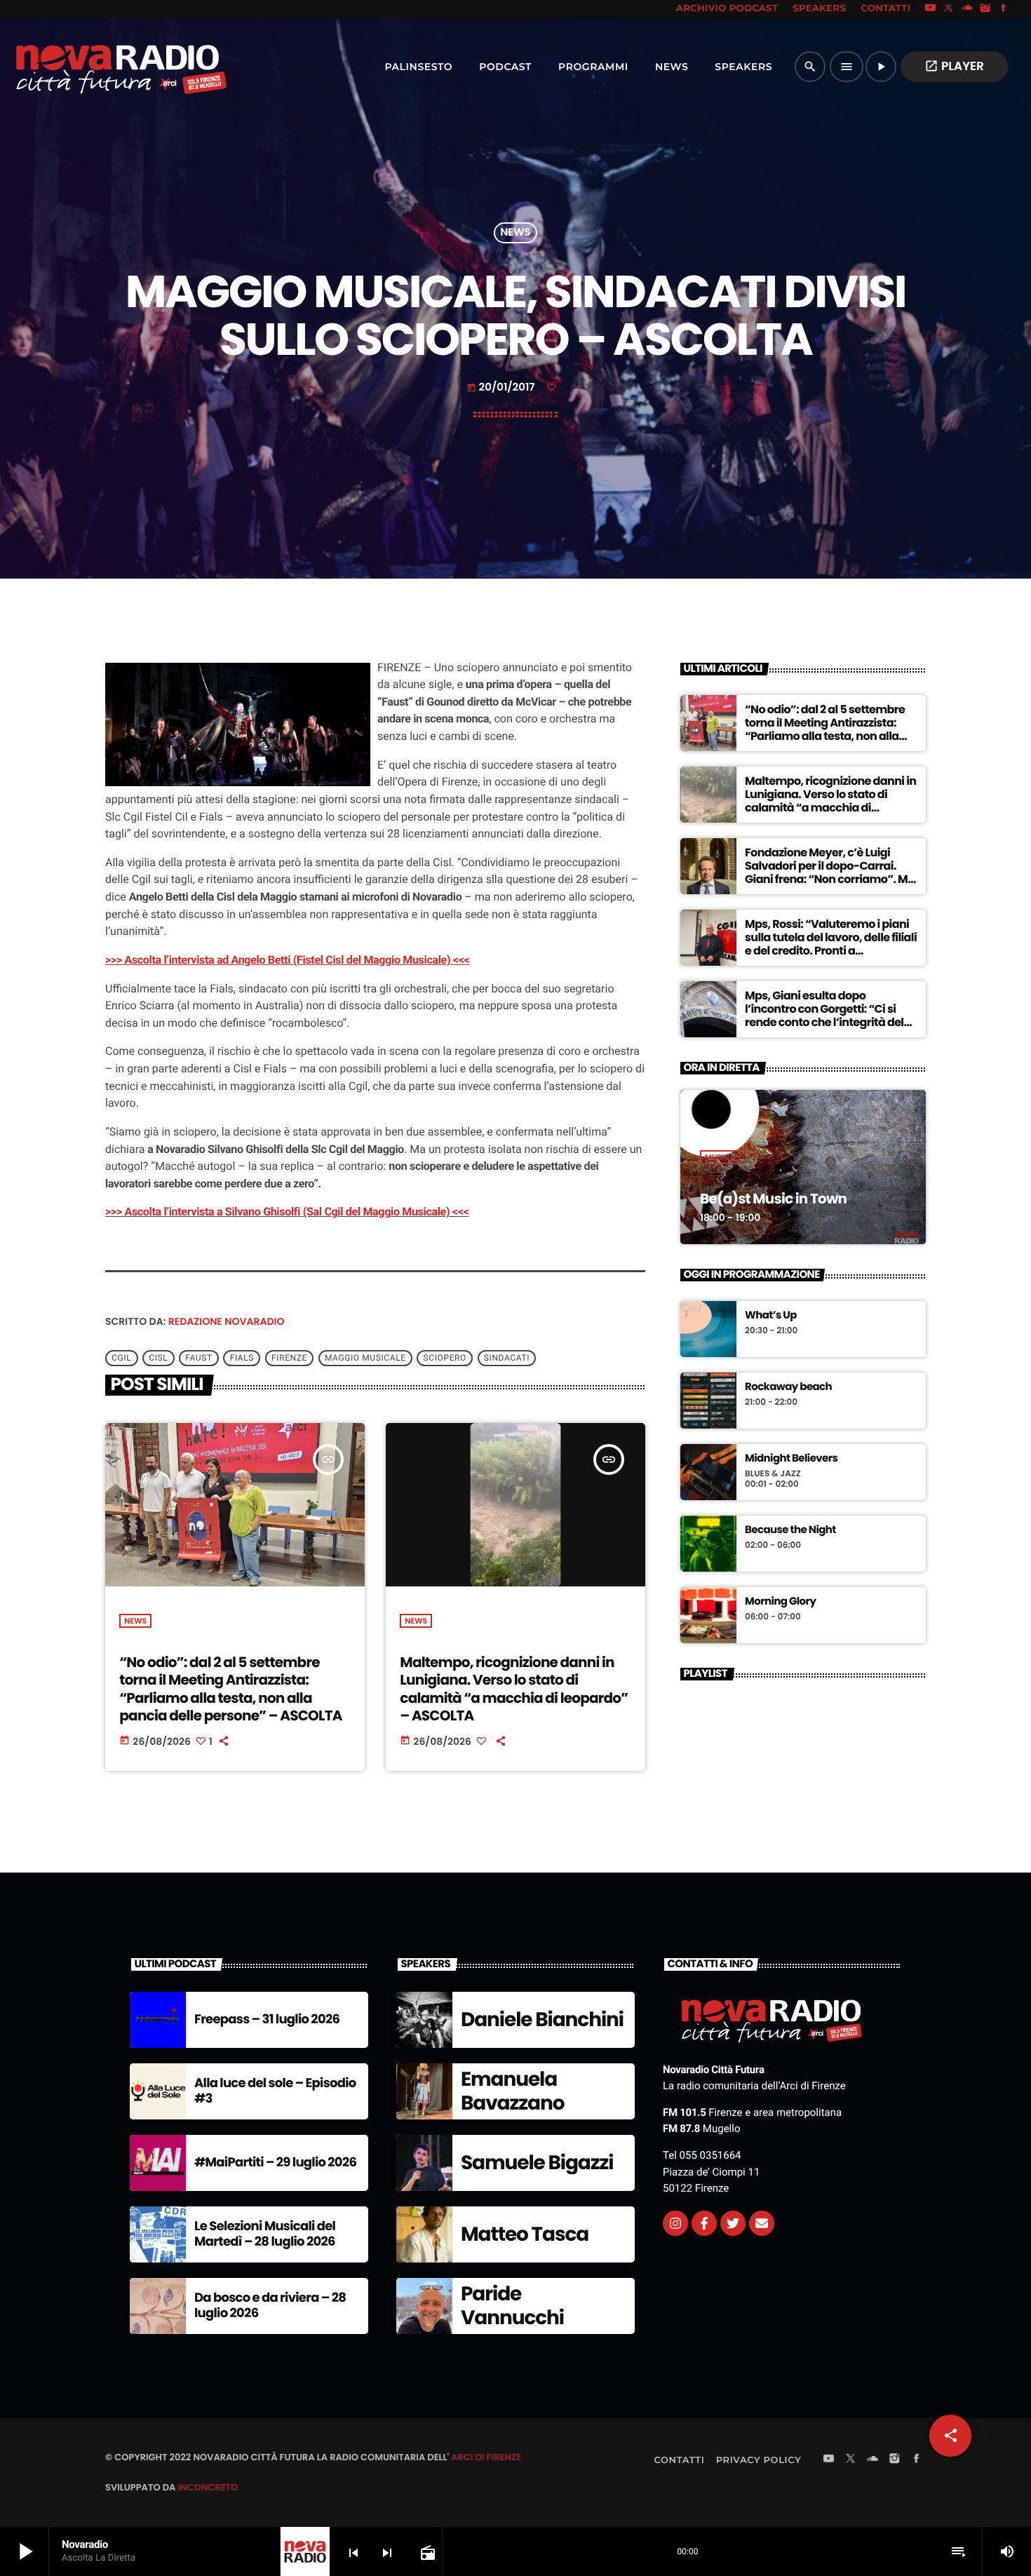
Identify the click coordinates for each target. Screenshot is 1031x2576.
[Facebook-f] (704, 2223)
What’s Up (771, 1316)
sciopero (445, 1358)
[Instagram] (985, 9)
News (515, 233)
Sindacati (507, 1358)
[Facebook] (1004, 9)
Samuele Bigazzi (537, 2163)
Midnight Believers (791, 1459)
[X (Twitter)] (949, 9)
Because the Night (790, 1530)
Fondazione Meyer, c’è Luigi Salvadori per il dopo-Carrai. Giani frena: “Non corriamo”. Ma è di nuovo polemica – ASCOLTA (830, 873)
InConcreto (208, 2487)
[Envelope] (762, 2223)
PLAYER (954, 66)
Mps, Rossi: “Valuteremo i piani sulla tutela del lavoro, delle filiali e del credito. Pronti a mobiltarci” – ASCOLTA (831, 944)
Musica (720, 1157)
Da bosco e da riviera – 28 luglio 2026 (270, 2306)
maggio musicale (365, 1358)
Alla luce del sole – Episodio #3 (275, 2091)
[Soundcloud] (967, 9)
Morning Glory (780, 1602)
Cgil (121, 1358)
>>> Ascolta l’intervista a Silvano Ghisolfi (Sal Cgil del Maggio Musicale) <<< (287, 1212)
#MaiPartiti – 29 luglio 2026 (275, 2163)
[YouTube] (930, 9)
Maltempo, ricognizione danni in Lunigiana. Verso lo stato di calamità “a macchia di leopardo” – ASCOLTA (514, 1689)
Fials (242, 1358)
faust (198, 1358)
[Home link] (90, 67)
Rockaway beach (788, 1387)
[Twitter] (733, 2223)
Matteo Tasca (525, 2234)
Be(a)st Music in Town (773, 1199)
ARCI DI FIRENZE (486, 2457)
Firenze (289, 1358)
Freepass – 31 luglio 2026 (267, 2019)
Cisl (158, 1358)
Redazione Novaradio (227, 1321)
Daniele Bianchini (542, 2019)
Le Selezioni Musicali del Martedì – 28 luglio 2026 (265, 2234)
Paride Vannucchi (512, 2306)
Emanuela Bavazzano (512, 2091)
